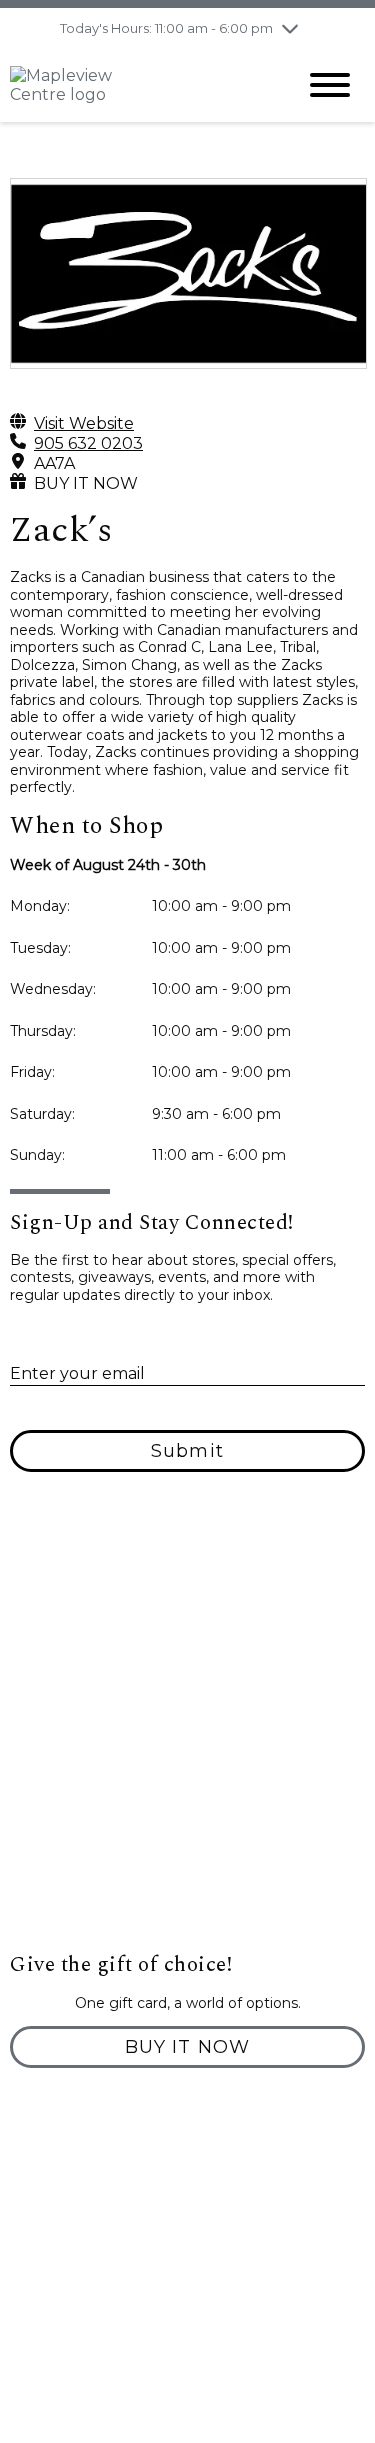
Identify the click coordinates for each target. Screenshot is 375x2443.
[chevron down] (290, 28)
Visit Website (84, 423)
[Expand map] (187, 1752)
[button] (187, 2047)
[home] (137, 85)
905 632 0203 (88, 443)
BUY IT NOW (86, 483)
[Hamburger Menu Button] (330, 85)
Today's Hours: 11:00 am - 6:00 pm (166, 28)
